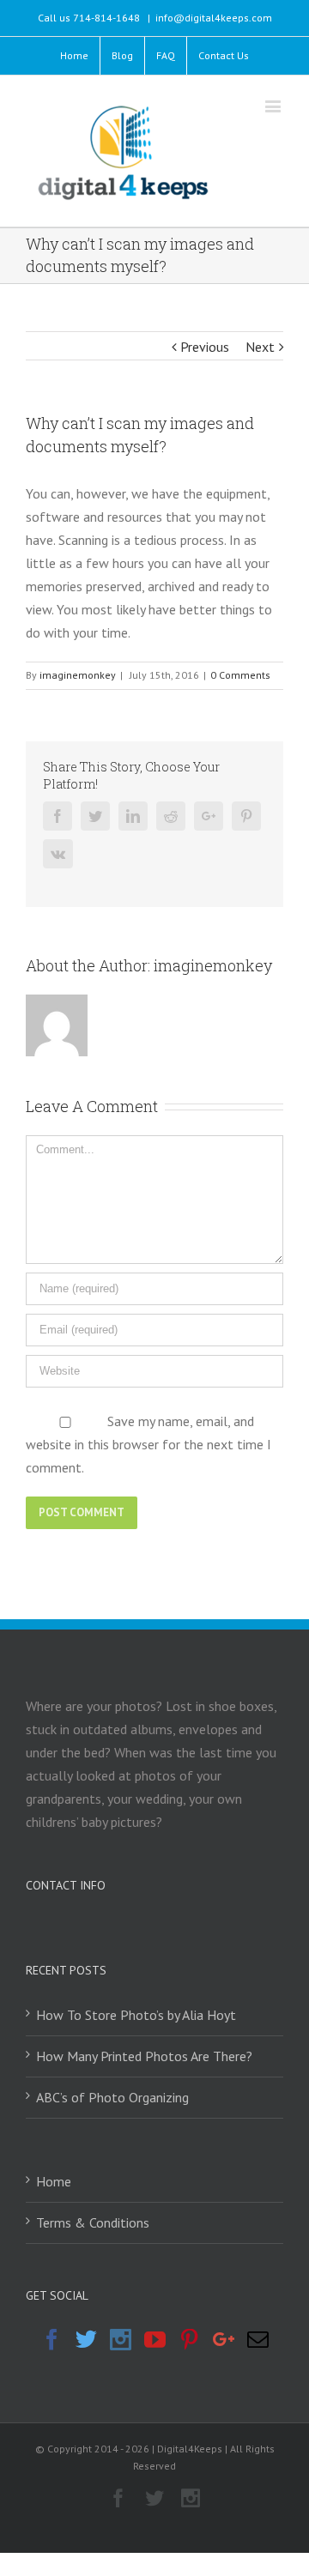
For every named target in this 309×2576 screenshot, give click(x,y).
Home (54, 2181)
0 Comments (240, 675)
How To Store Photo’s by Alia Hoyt (136, 2015)
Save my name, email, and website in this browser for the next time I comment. (148, 1444)
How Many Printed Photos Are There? (144, 2056)
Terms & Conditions (93, 2222)
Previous (205, 347)
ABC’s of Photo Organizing (112, 2097)
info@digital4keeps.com (214, 18)
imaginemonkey (78, 675)
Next (260, 347)
